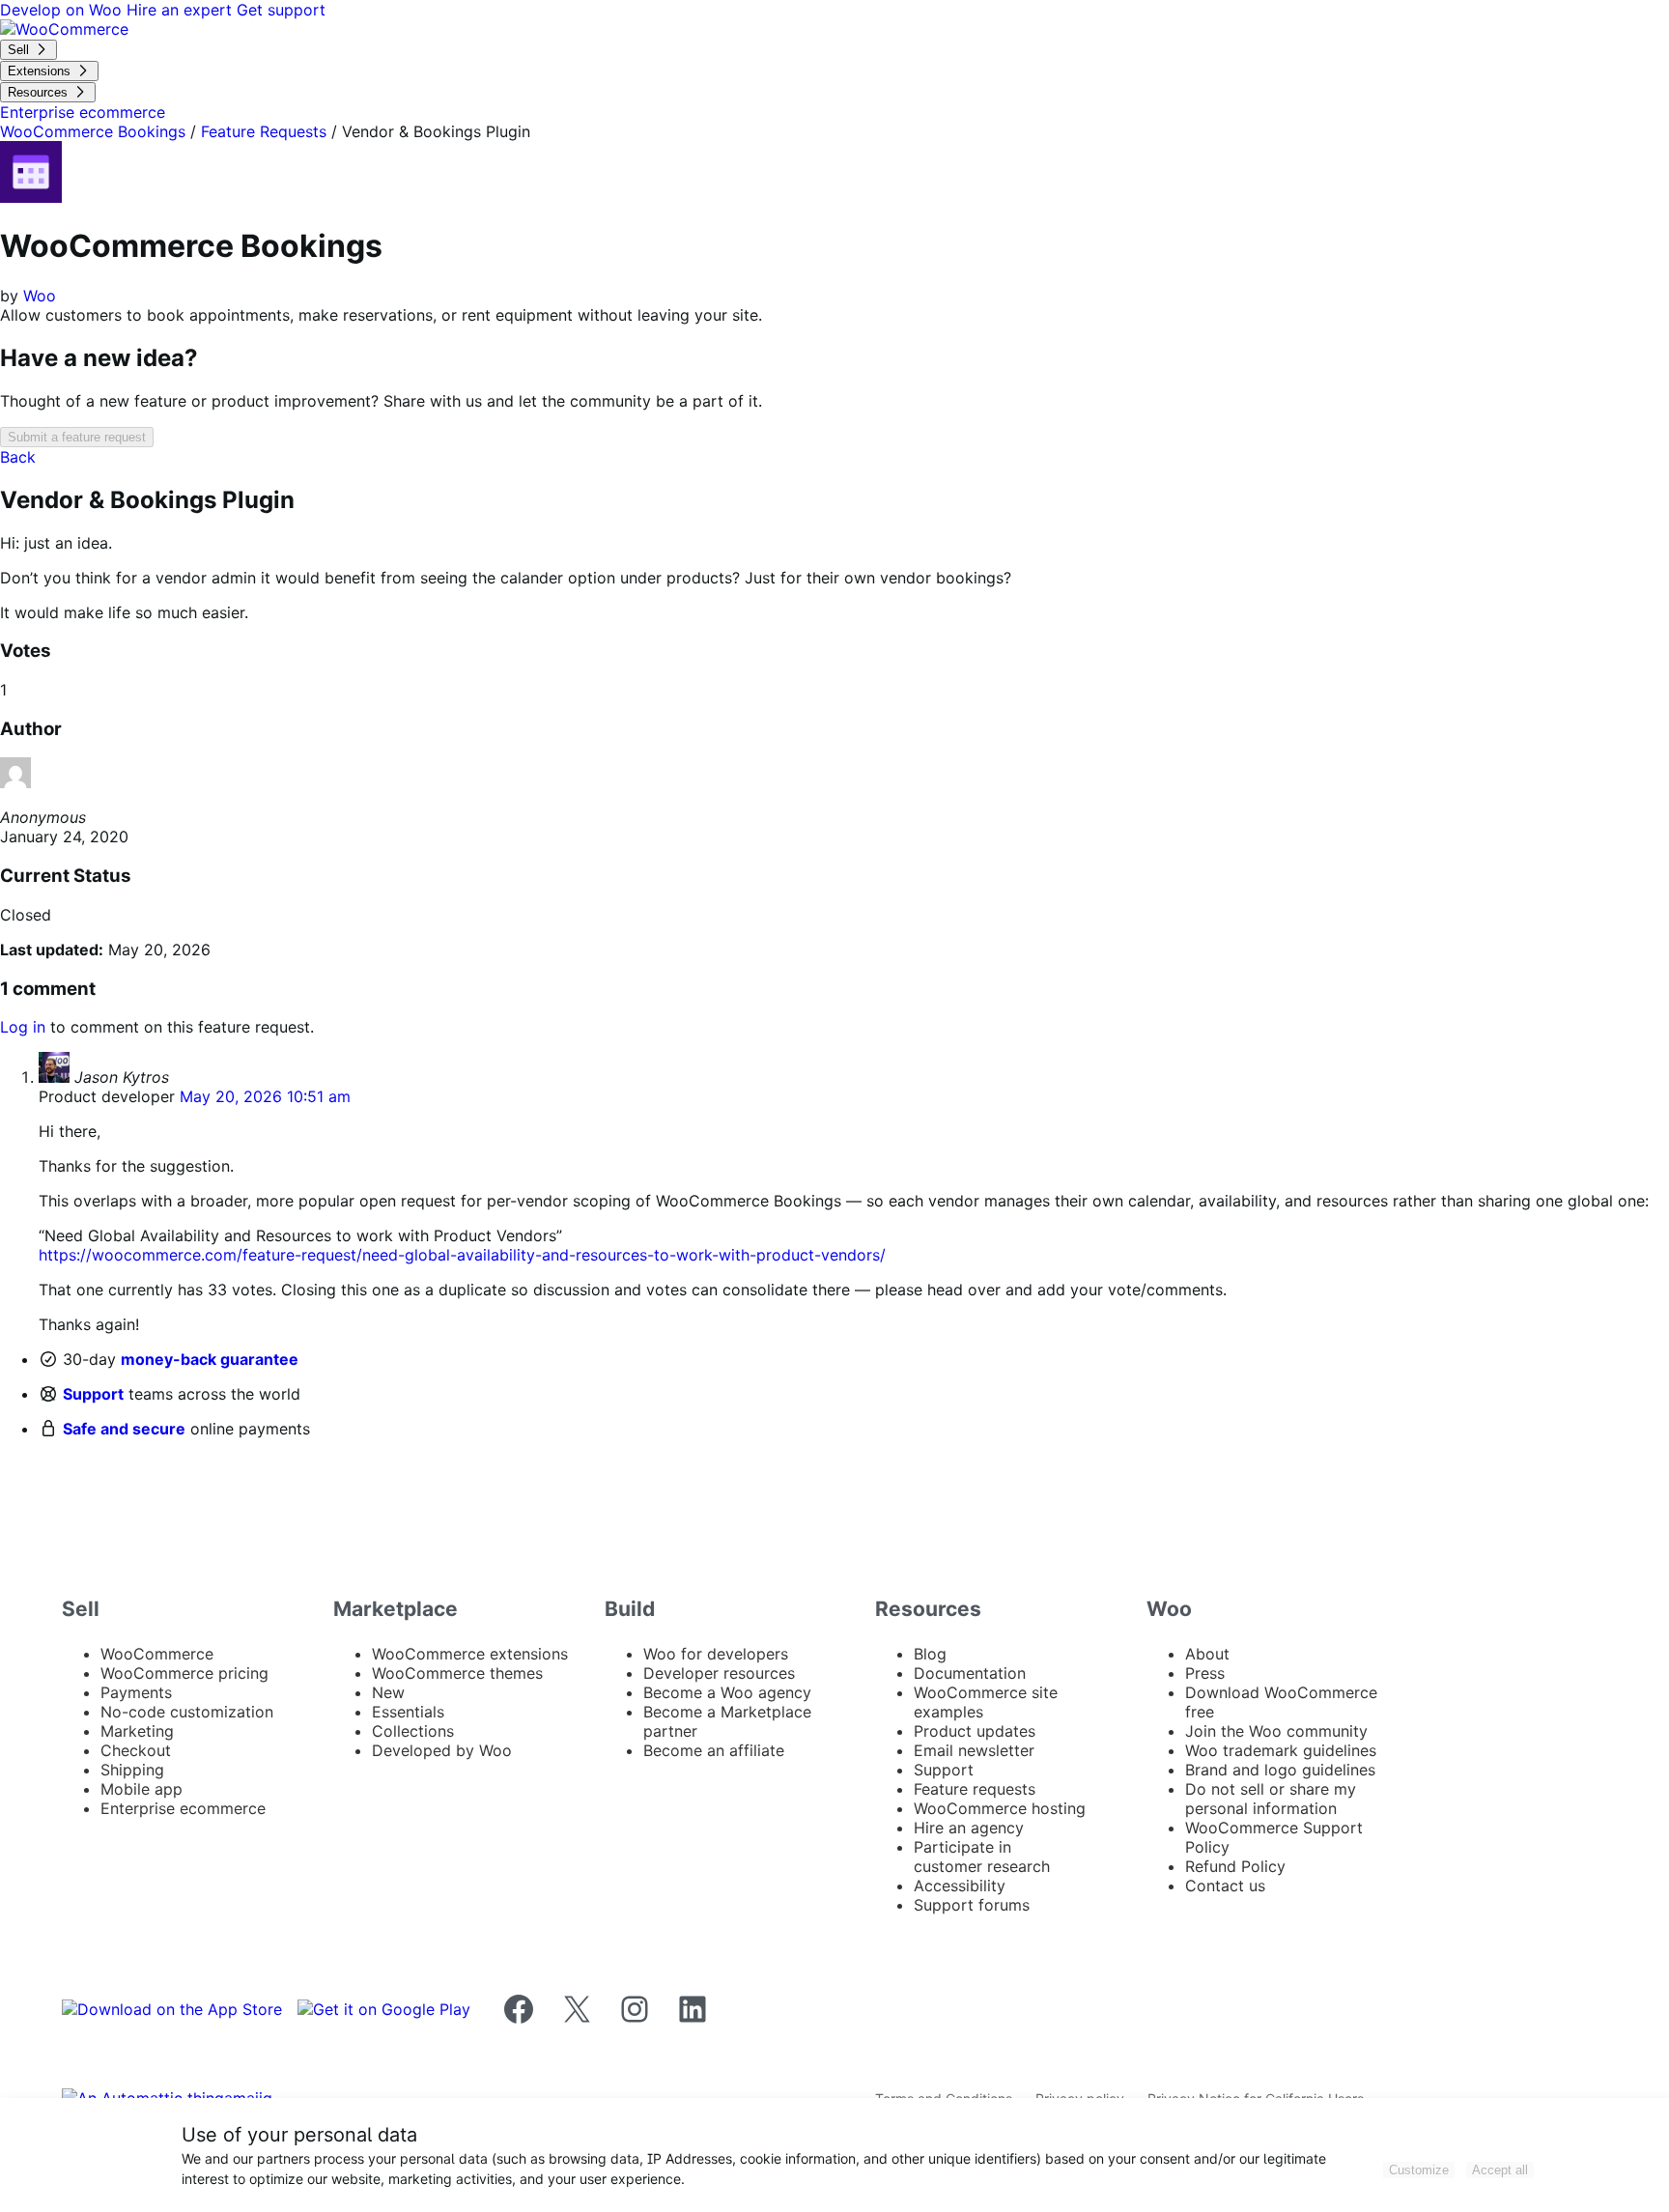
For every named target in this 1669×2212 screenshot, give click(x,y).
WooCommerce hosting (1000, 1808)
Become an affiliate (714, 1750)
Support (93, 1394)
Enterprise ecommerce (183, 1808)
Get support (281, 10)
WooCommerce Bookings (93, 131)
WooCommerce (157, 1654)
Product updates (975, 1731)
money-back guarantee (210, 1359)
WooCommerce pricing (184, 1673)
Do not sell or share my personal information (1271, 1799)
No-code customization (187, 1712)
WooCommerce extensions (470, 1654)
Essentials (408, 1712)
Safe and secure (124, 1429)
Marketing (137, 1731)
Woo (40, 296)
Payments (136, 1692)
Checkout (136, 1750)
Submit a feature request (77, 437)
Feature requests (975, 1789)
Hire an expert (182, 10)
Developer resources (719, 1673)
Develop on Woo (63, 10)
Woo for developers (716, 1654)
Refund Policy (1235, 1866)
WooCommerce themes (457, 1673)
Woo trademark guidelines (1281, 1750)
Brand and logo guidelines (1280, 1770)
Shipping (132, 1770)
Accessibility (960, 1886)
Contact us (1225, 1886)
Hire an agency (969, 1828)
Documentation (970, 1673)
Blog (930, 1654)
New (388, 1692)
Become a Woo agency (727, 1692)
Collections (413, 1731)
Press (1205, 1673)
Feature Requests (264, 131)
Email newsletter (974, 1750)
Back (18, 457)
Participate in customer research (982, 1857)
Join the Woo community (1276, 1731)
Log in (23, 1027)
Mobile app (141, 1789)
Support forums (972, 1905)
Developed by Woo (442, 1750)
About (1207, 1654)
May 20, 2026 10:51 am (265, 1096)
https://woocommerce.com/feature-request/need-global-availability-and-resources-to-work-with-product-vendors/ (462, 1255)
